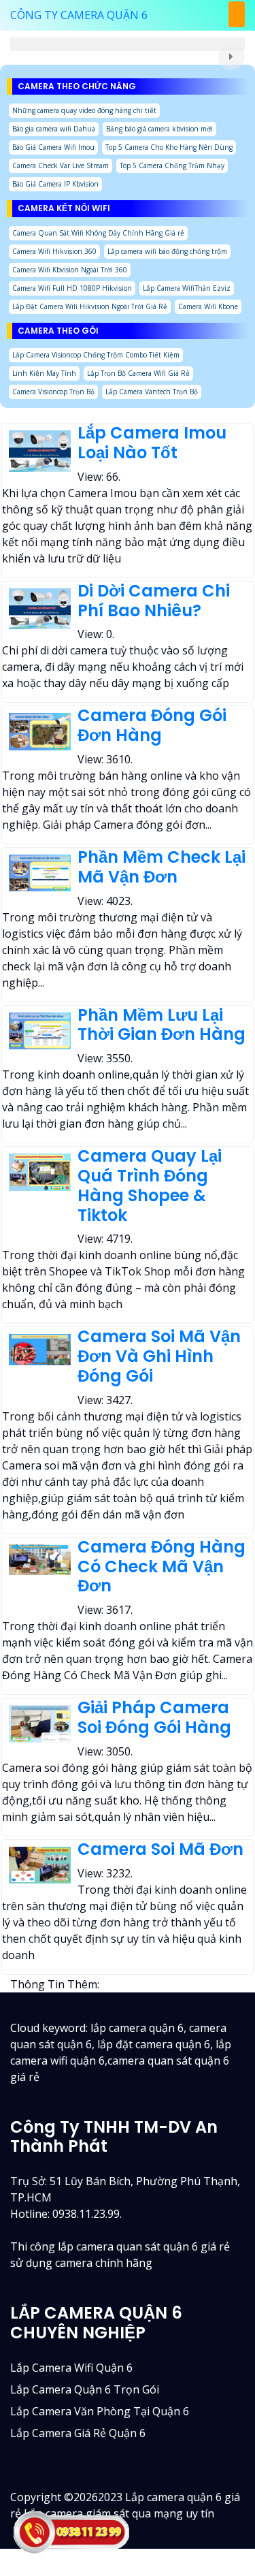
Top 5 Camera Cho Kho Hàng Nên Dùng (169, 147)
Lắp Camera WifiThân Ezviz (187, 288)
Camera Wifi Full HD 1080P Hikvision (72, 288)
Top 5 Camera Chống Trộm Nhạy (172, 165)
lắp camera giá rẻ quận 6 (78, 2433)
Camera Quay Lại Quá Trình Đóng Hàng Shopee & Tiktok (150, 1185)
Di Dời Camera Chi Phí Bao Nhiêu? (154, 601)
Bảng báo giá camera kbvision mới (159, 129)
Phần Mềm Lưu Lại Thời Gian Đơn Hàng (161, 1025)
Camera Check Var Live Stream (61, 165)
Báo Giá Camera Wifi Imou (53, 147)
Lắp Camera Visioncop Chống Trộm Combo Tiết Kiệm (96, 355)
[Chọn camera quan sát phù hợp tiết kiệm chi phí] (231, 57)
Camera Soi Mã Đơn (160, 1849)
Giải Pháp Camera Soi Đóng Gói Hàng (154, 1717)
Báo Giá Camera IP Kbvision (55, 184)
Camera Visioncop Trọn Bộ (53, 392)
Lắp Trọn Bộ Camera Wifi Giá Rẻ (138, 373)
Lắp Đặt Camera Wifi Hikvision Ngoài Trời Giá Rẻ (90, 306)
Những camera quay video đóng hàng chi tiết (84, 110)
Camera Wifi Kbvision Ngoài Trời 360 (70, 270)
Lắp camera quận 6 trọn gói (85, 2389)
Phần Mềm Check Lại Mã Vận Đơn (161, 867)
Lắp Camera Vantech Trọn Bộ (152, 392)
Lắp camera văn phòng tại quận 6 (100, 2411)
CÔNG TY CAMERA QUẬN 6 (79, 15)
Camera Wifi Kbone (208, 306)
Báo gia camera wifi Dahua (54, 129)
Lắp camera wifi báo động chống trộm (167, 251)
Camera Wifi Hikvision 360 (54, 251)
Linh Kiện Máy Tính (44, 373)
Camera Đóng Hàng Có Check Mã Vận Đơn (161, 1567)
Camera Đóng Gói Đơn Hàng (152, 725)
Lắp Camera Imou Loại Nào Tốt (152, 443)
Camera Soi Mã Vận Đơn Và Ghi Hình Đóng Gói (159, 1356)
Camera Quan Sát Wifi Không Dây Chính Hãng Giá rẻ (98, 233)
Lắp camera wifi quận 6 (71, 2368)
